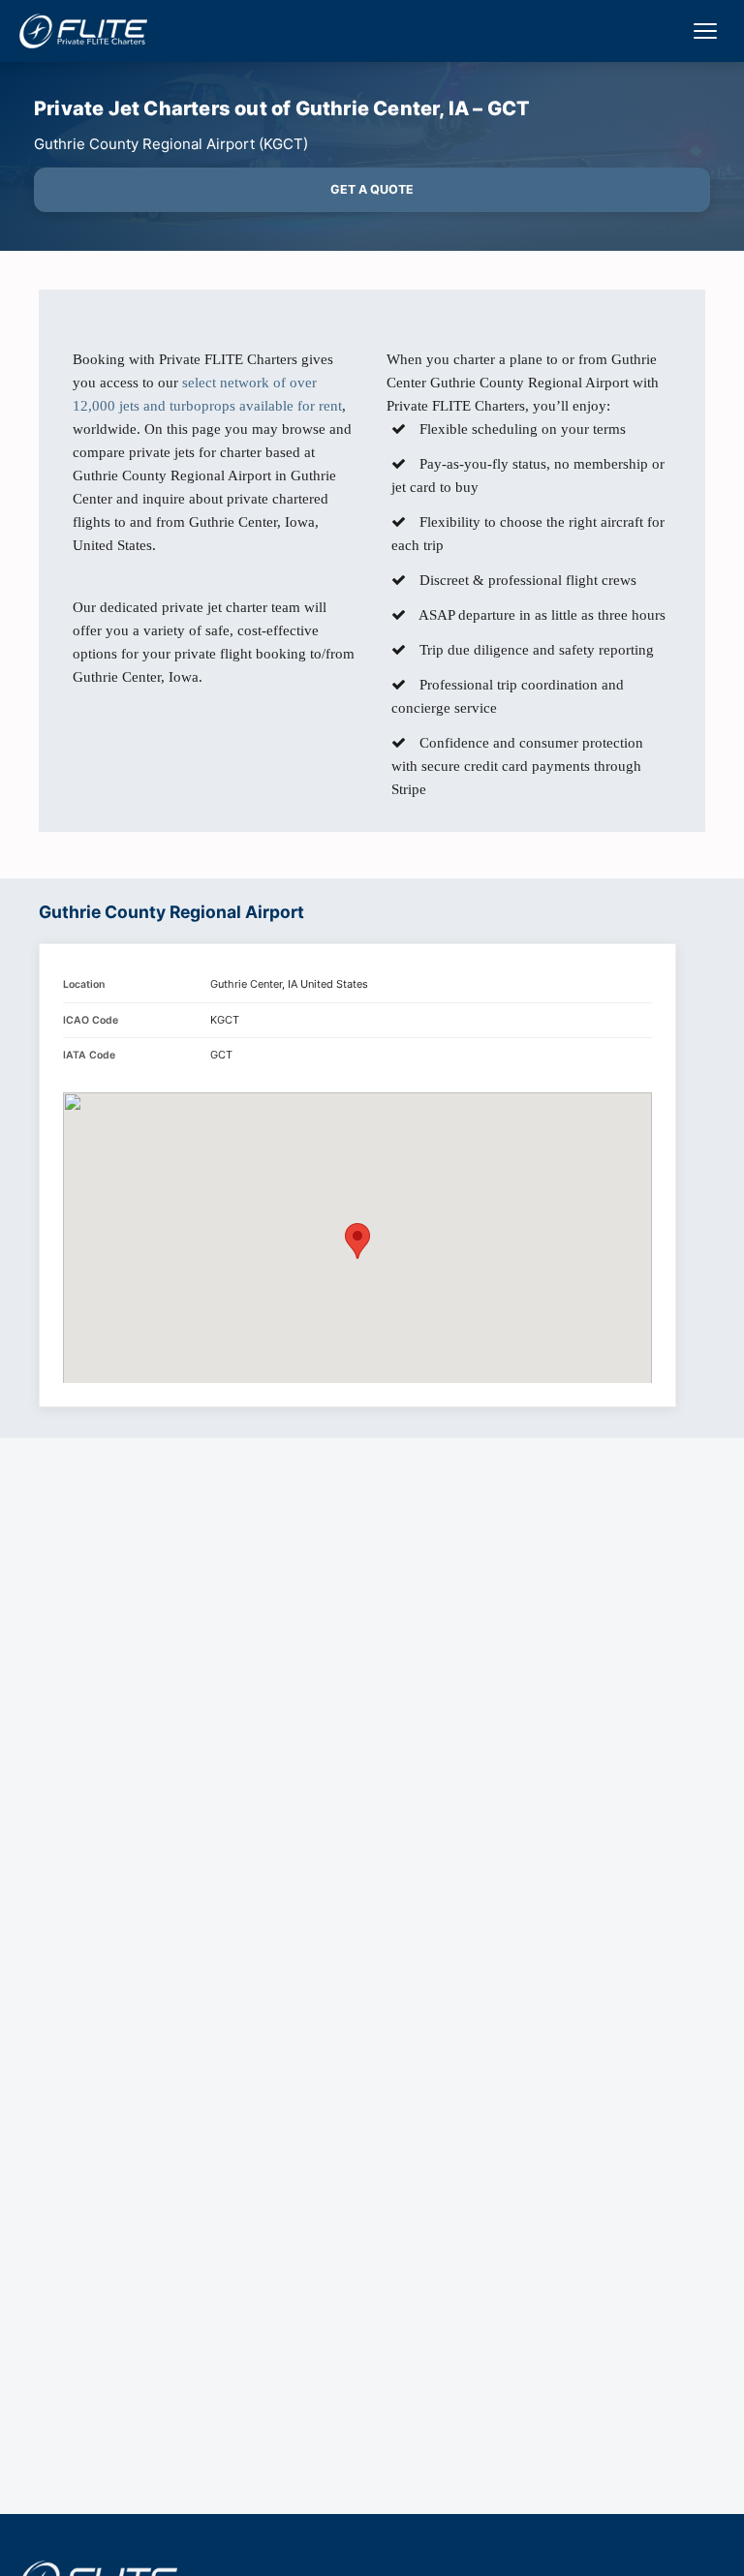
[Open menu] (705, 31)
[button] (357, 1241)
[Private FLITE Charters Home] (83, 31)
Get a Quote (372, 189)
